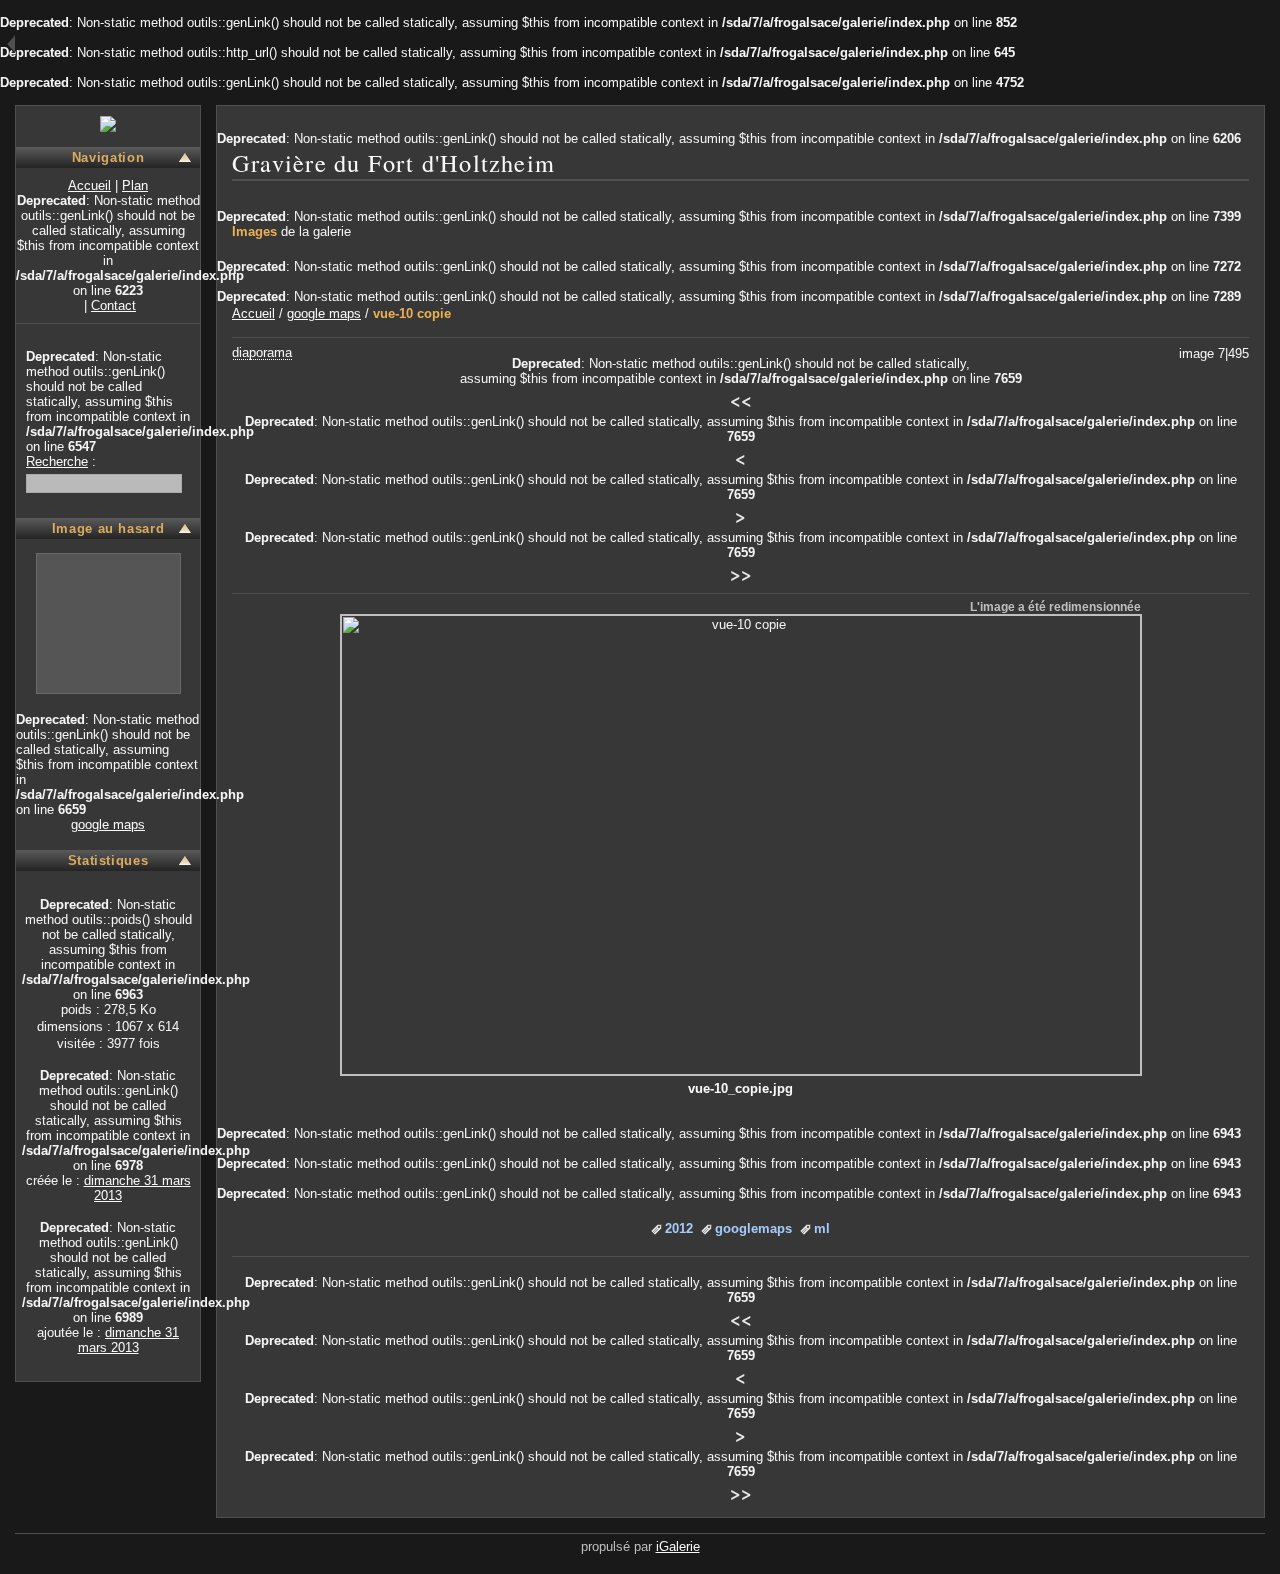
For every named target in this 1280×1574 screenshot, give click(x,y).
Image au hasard (108, 528)
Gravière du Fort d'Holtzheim (393, 162)
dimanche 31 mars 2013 (129, 1340)
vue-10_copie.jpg (740, 1088)
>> (741, 574)
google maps (108, 824)
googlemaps (753, 1228)
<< (741, 400)
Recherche (57, 461)
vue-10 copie (412, 313)
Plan (135, 185)
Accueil (89, 185)
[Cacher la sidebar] (7, 45)
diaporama (262, 352)
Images (254, 231)
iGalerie (678, 1546)
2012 (679, 1228)
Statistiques (108, 860)
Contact (113, 305)
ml (822, 1228)
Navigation (108, 157)
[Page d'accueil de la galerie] (108, 123)
